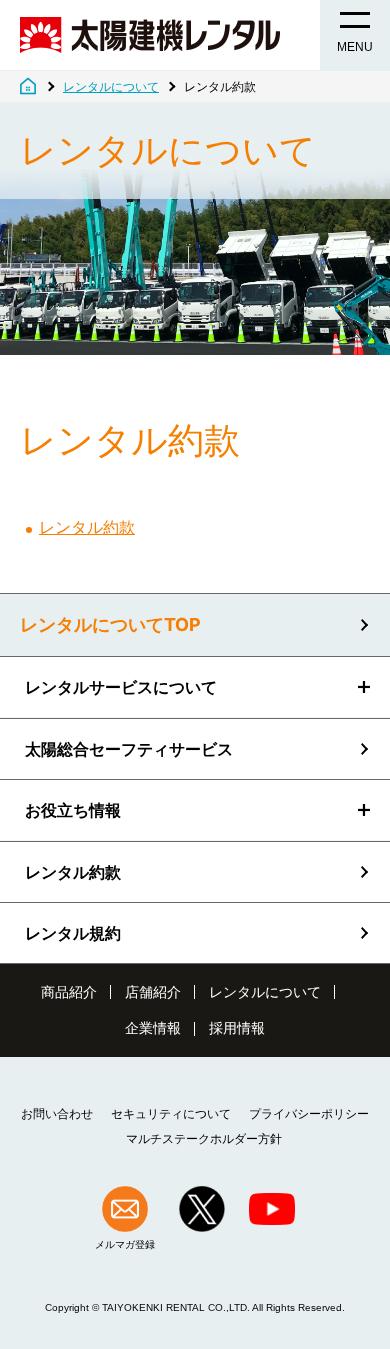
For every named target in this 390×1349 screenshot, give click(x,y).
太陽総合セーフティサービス (129, 749)
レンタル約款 (87, 527)
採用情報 (237, 1028)
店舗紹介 (153, 992)
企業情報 (153, 1028)
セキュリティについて (171, 1114)
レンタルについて (265, 992)
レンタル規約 (73, 933)
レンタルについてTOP (110, 625)
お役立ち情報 (73, 810)
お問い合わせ (57, 1114)
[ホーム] (28, 87)
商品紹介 (69, 992)
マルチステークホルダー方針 (204, 1139)
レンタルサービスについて (121, 687)
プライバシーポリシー (309, 1114)
